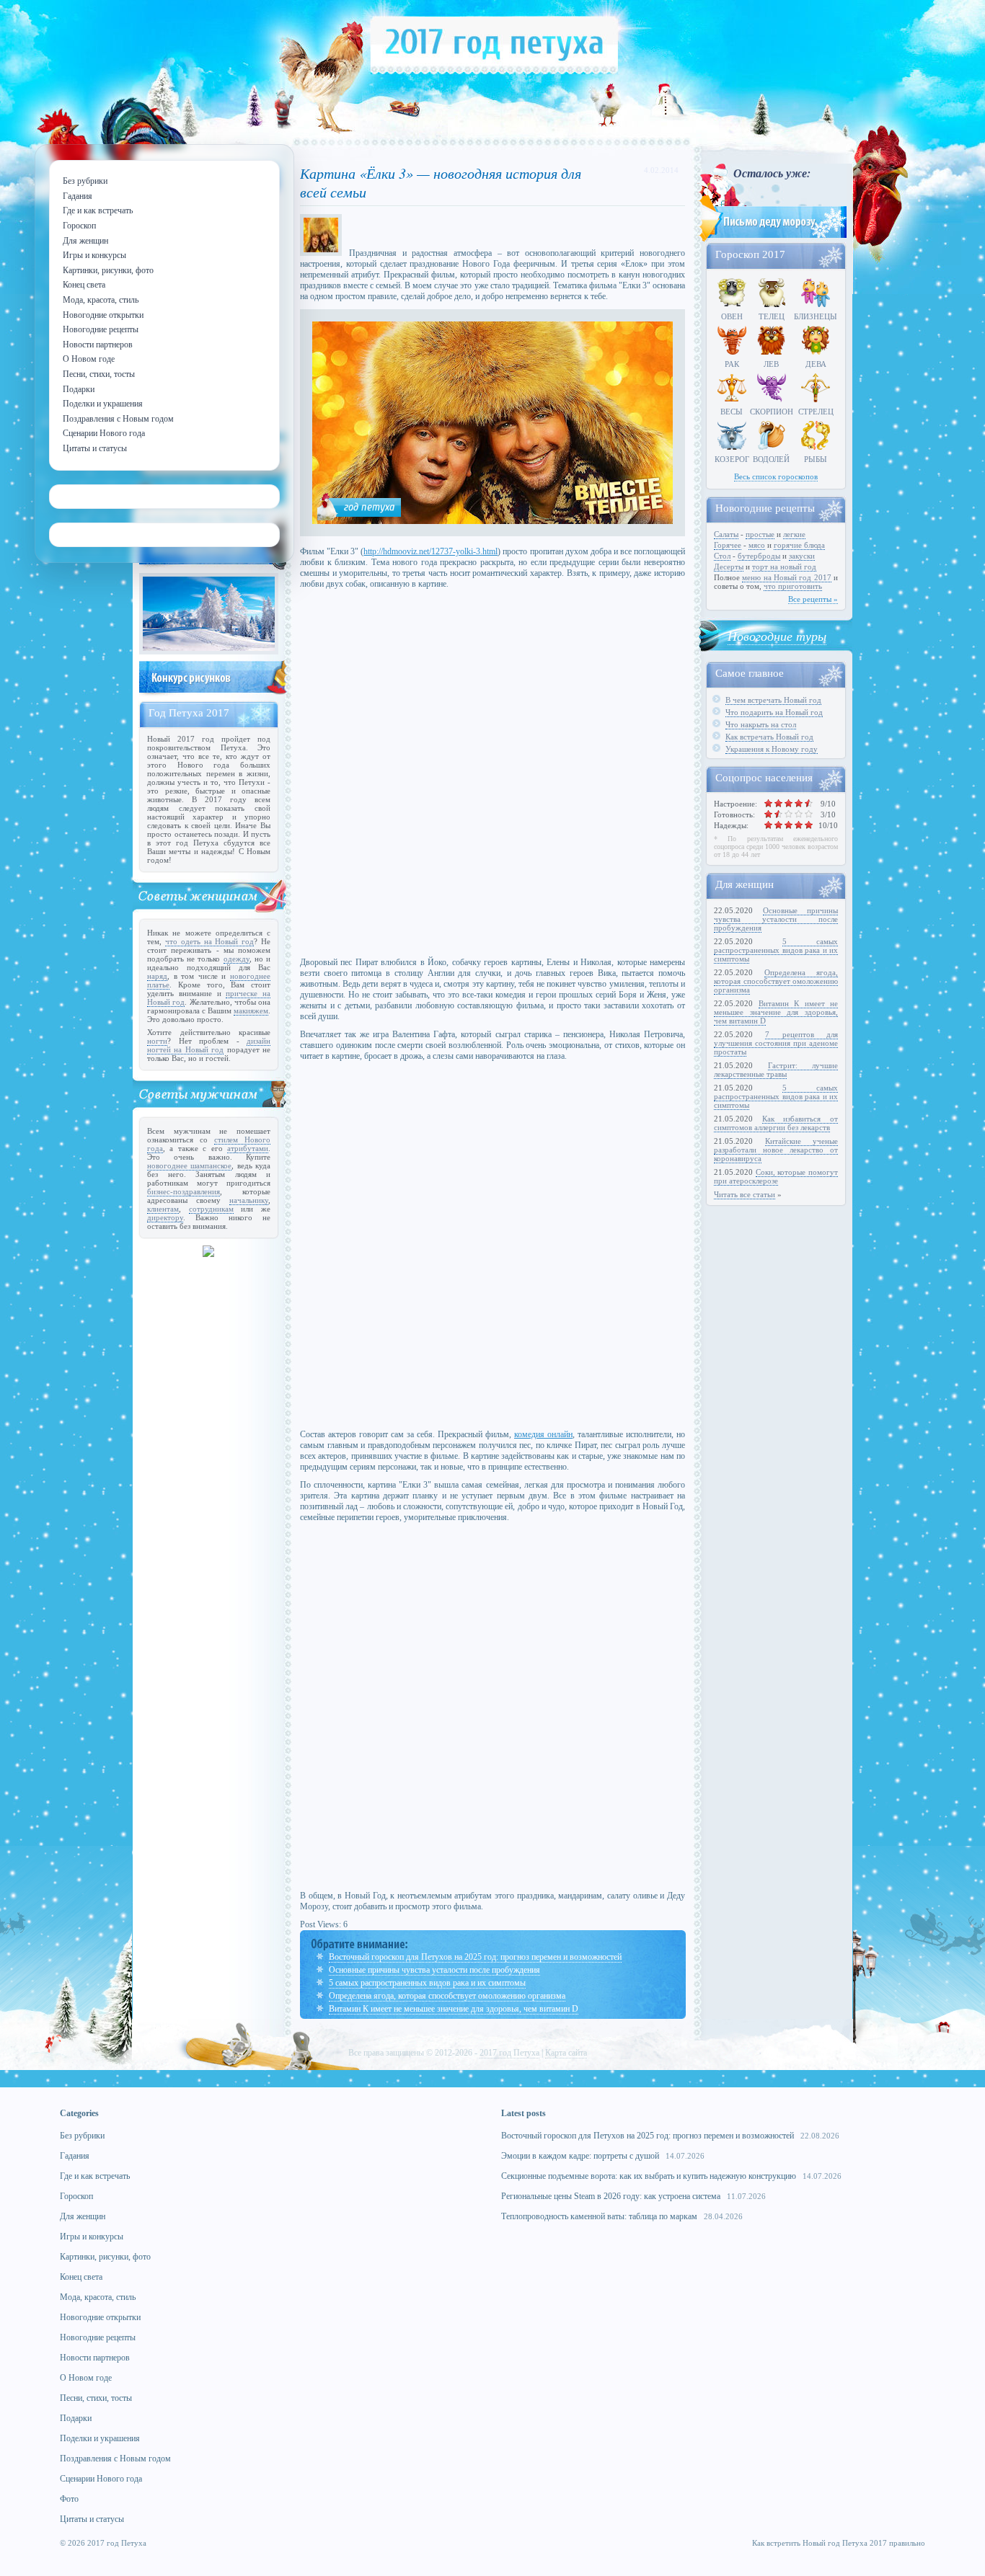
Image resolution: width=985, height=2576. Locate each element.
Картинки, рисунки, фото (105, 2257)
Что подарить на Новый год (774, 712)
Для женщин (83, 2216)
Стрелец (816, 412)
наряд (157, 976)
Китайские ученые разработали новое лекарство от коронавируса (776, 1150)
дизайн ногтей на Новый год (209, 1045)
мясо (757, 545)
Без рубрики (82, 2136)
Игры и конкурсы (92, 2237)
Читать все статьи (745, 1194)
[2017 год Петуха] (494, 71)
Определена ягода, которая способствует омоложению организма (447, 1996)
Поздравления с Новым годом (115, 2459)
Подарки (76, 2418)
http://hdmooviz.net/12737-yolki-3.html (430, 551)
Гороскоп (76, 2196)
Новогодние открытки (100, 2317)
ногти (157, 1041)
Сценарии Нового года (101, 2479)
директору (165, 1217)
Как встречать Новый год (769, 737)
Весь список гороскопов (776, 476)
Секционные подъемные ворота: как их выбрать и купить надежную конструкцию (649, 2176)
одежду (237, 959)
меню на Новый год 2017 (786, 577)
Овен (732, 316)
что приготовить (793, 586)
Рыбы (816, 459)
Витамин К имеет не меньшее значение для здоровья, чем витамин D (454, 2009)
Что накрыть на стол (761, 724)
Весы (732, 412)
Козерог (732, 459)
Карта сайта (566, 2053)
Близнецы (816, 316)
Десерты (729, 567)
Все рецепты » (813, 599)
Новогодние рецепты (98, 2337)
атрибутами (248, 1148)
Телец (772, 316)
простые (760, 534)
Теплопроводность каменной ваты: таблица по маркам (599, 2216)
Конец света (81, 2277)
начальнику (249, 1200)
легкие (794, 534)
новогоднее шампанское (189, 1165)
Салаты (726, 534)
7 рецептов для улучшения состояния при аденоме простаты (776, 1043)
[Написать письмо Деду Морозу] (772, 239)
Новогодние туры (777, 636)
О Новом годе (86, 2378)
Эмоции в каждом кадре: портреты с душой (580, 2156)
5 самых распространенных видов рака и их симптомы (427, 1983)
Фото (69, 2499)
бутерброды (759, 556)
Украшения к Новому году (772, 749)
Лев (771, 364)
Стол (722, 556)
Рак (732, 364)
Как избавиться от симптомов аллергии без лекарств (776, 1123)
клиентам (163, 1209)
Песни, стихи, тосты (96, 2398)
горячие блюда (799, 545)
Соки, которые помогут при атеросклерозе (776, 1176)
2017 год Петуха (509, 2053)
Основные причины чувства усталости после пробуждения (434, 1970)
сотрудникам (211, 1209)
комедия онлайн (543, 1434)
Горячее (728, 545)
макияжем (251, 1011)
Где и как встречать (95, 2176)
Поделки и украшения (100, 2438)
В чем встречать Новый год (773, 700)
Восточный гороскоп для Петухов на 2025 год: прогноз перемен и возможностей (475, 1957)
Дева (816, 364)
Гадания (75, 2156)
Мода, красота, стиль (98, 2297)
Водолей (771, 459)
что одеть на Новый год (209, 941)
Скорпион (772, 412)
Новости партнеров (95, 2358)
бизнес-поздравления (184, 1191)
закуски (802, 556)
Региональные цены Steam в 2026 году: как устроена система (611, 2196)
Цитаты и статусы (92, 2519)
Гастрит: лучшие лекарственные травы (776, 1070)
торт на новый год (784, 567)
